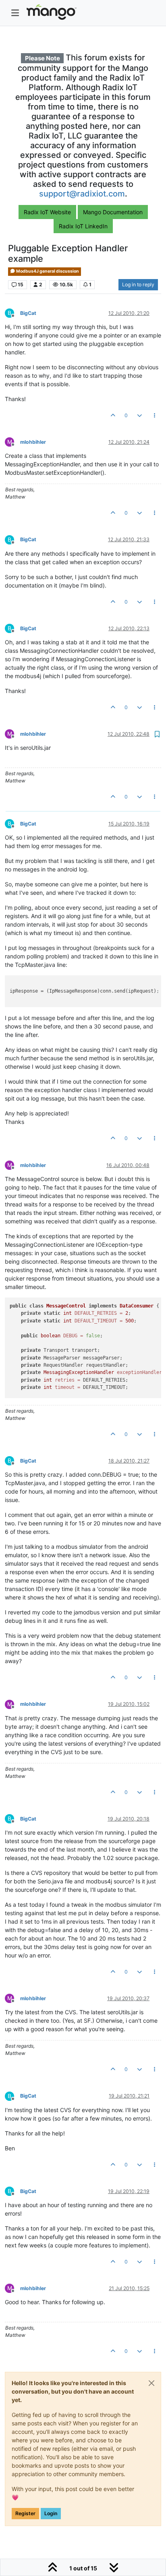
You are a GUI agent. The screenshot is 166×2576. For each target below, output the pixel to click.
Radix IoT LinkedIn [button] (83, 226)
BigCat (28, 313)
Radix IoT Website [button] (47, 212)
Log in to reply (138, 284)
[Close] (151, 2383)
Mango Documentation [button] (113, 212)
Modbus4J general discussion (47, 271)
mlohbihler (33, 442)
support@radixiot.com (82, 194)
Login (51, 2513)
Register (25, 2513)
